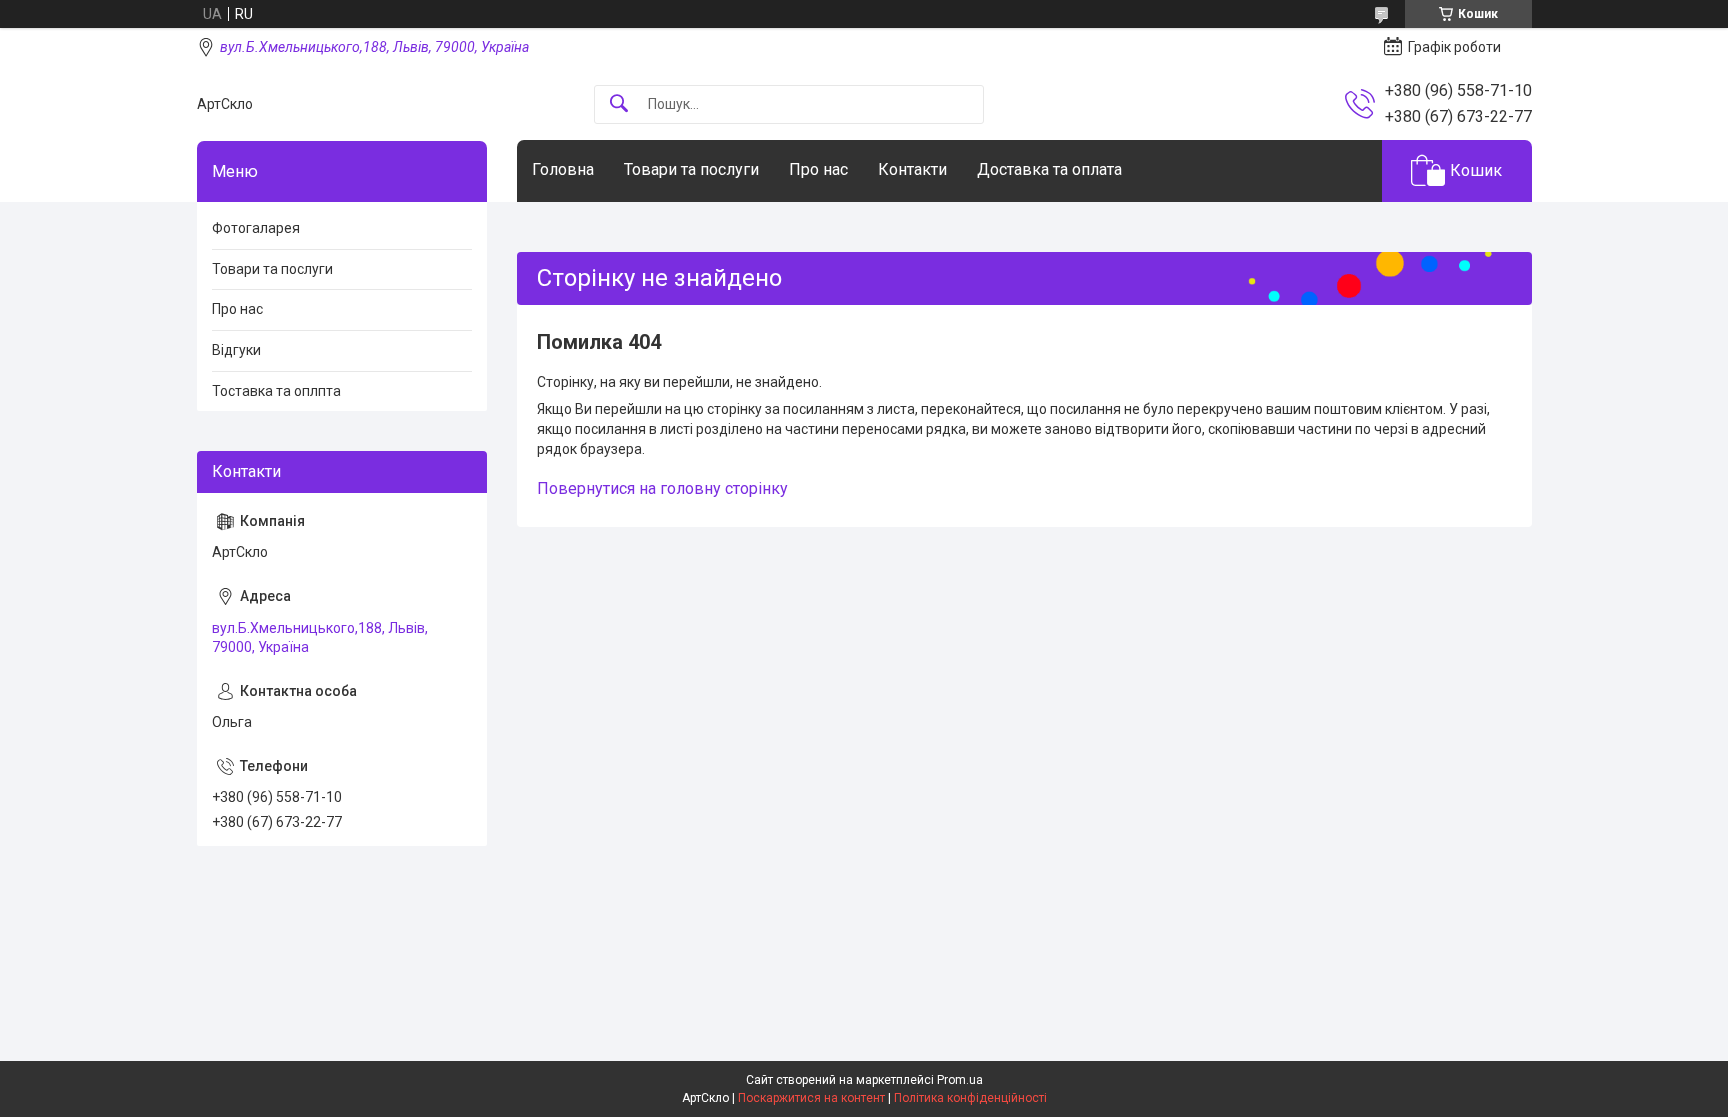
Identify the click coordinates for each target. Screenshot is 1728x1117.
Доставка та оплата (1049, 169)
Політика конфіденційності (970, 1098)
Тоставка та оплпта (276, 391)
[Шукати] (619, 104)
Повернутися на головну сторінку (662, 488)
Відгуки (236, 350)
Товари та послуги (691, 169)
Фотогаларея (256, 228)
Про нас (818, 169)
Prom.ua (960, 1080)
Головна (563, 169)
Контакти (912, 169)
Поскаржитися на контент (811, 1098)
